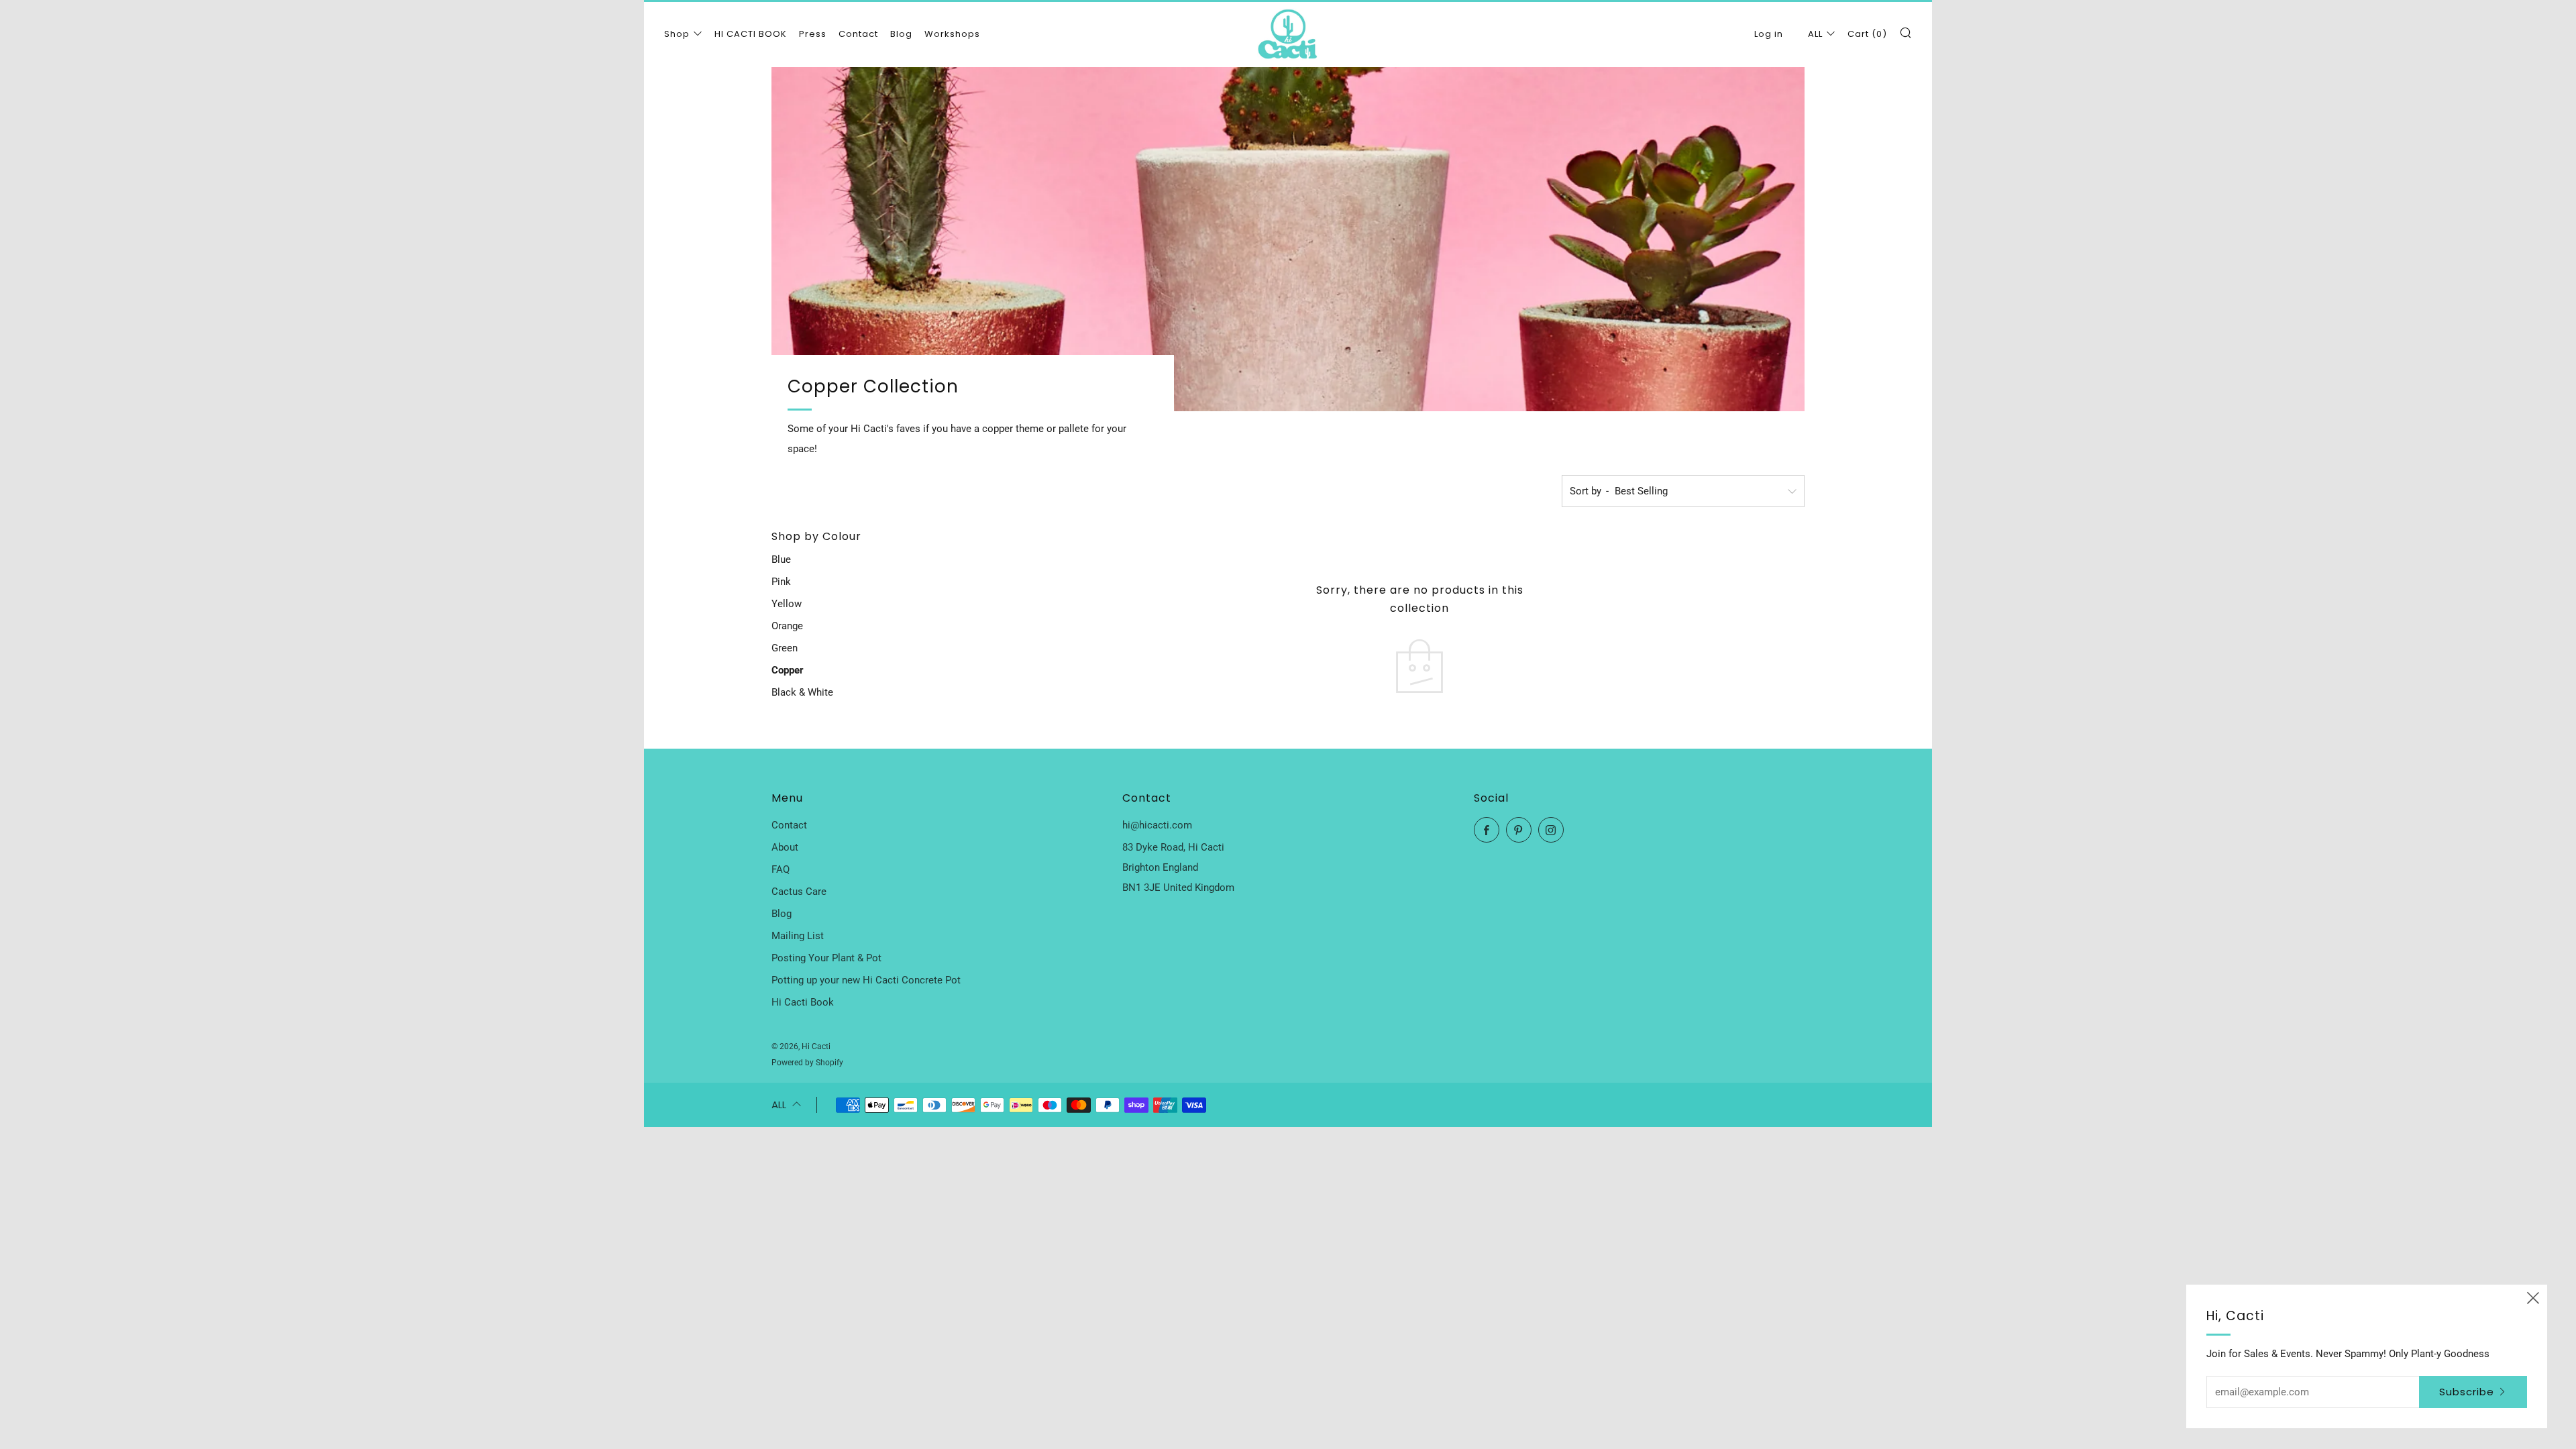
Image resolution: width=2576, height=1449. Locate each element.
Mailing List (798, 936)
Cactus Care (799, 892)
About (785, 847)
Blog (901, 34)
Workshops (952, 34)
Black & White (802, 692)
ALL (1815, 34)
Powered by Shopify (807, 1063)
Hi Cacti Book (803, 1002)
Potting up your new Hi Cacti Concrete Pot (866, 980)
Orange (787, 626)
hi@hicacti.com (1157, 825)
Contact (858, 34)
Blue (781, 559)
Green (785, 648)
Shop (677, 34)
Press (813, 34)
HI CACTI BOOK (751, 34)
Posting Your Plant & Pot (826, 958)
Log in (1769, 34)
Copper (788, 670)
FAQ (781, 869)
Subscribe (2467, 1392)
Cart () (1867, 34)
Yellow (787, 604)
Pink (781, 582)
